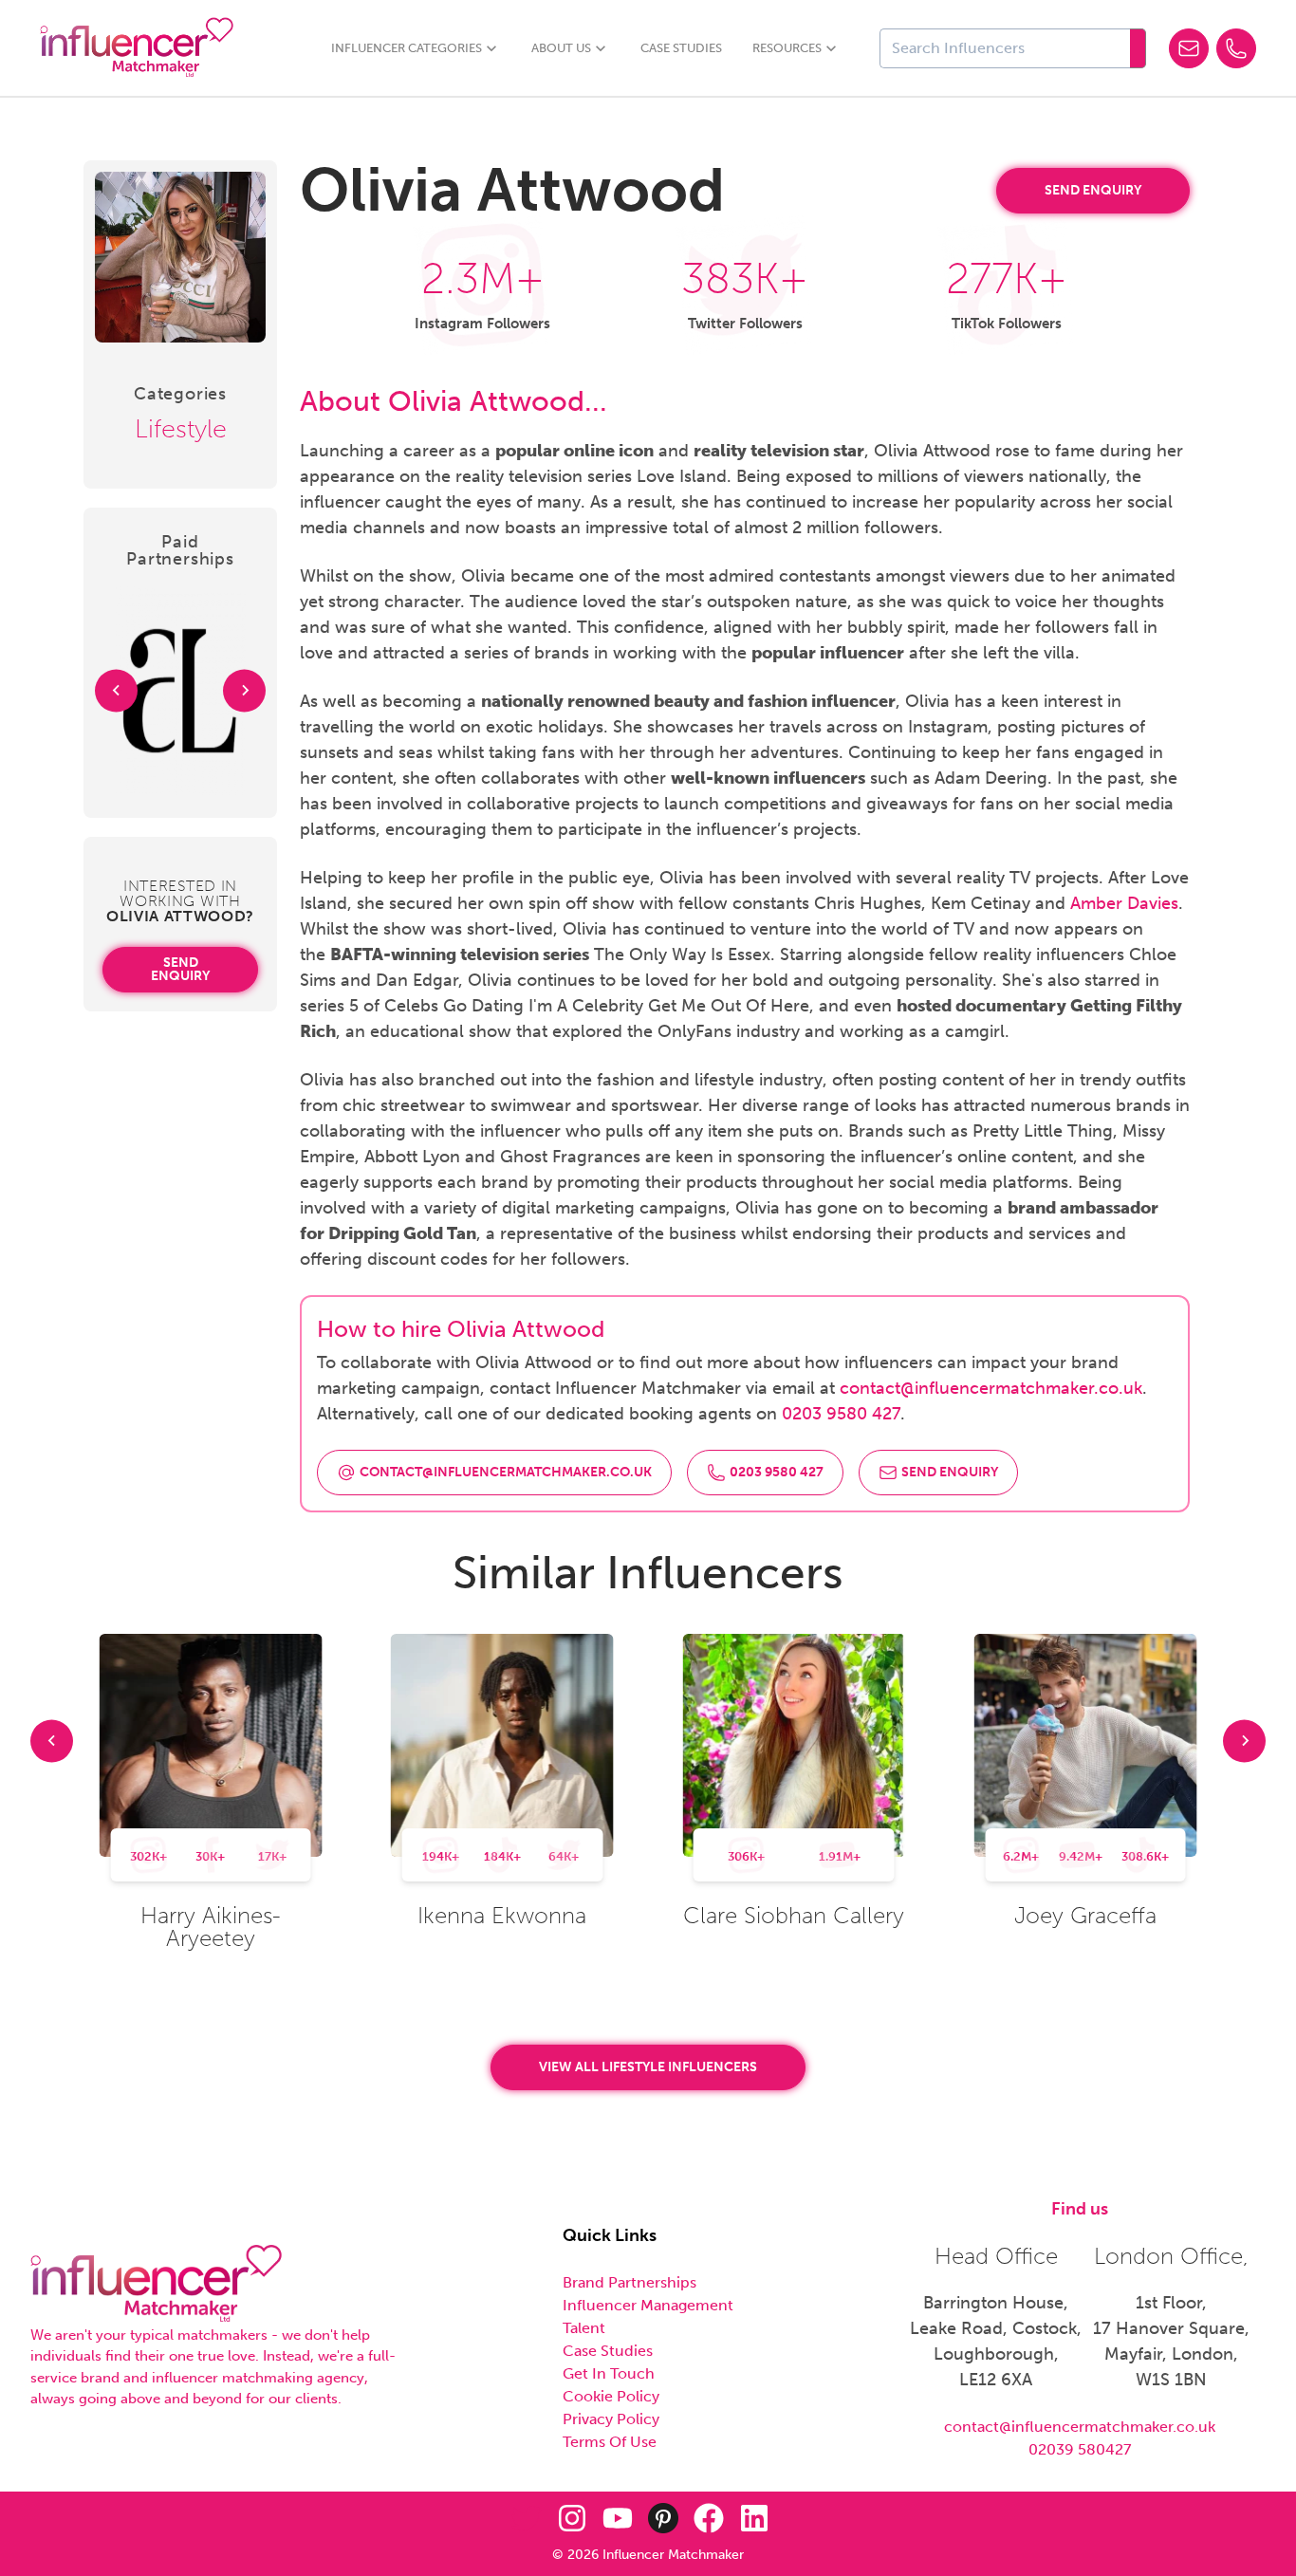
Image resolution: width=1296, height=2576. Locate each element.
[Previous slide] (52, 1741)
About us (561, 48)
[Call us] (1236, 48)
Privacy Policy (611, 2419)
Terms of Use (610, 2442)
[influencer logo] (156, 2284)
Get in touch (609, 2373)
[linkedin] (754, 2518)
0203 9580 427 (841, 1414)
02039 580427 (1080, 2449)
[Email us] (1189, 48)
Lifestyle (181, 429)
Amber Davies (1124, 903)
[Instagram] (572, 2518)
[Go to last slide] (116, 690)
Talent (584, 2328)
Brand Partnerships (629, 2282)
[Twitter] (527, 2518)
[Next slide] (244, 690)
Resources (787, 48)
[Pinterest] (663, 2518)
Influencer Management (648, 2305)
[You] (618, 2518)
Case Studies (681, 48)
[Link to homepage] (137, 48)
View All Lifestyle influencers (648, 2067)
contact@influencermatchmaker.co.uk (991, 1388)
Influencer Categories (407, 48)
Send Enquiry (180, 969)
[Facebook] (709, 2518)
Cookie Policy (611, 2396)
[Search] (1138, 48)
